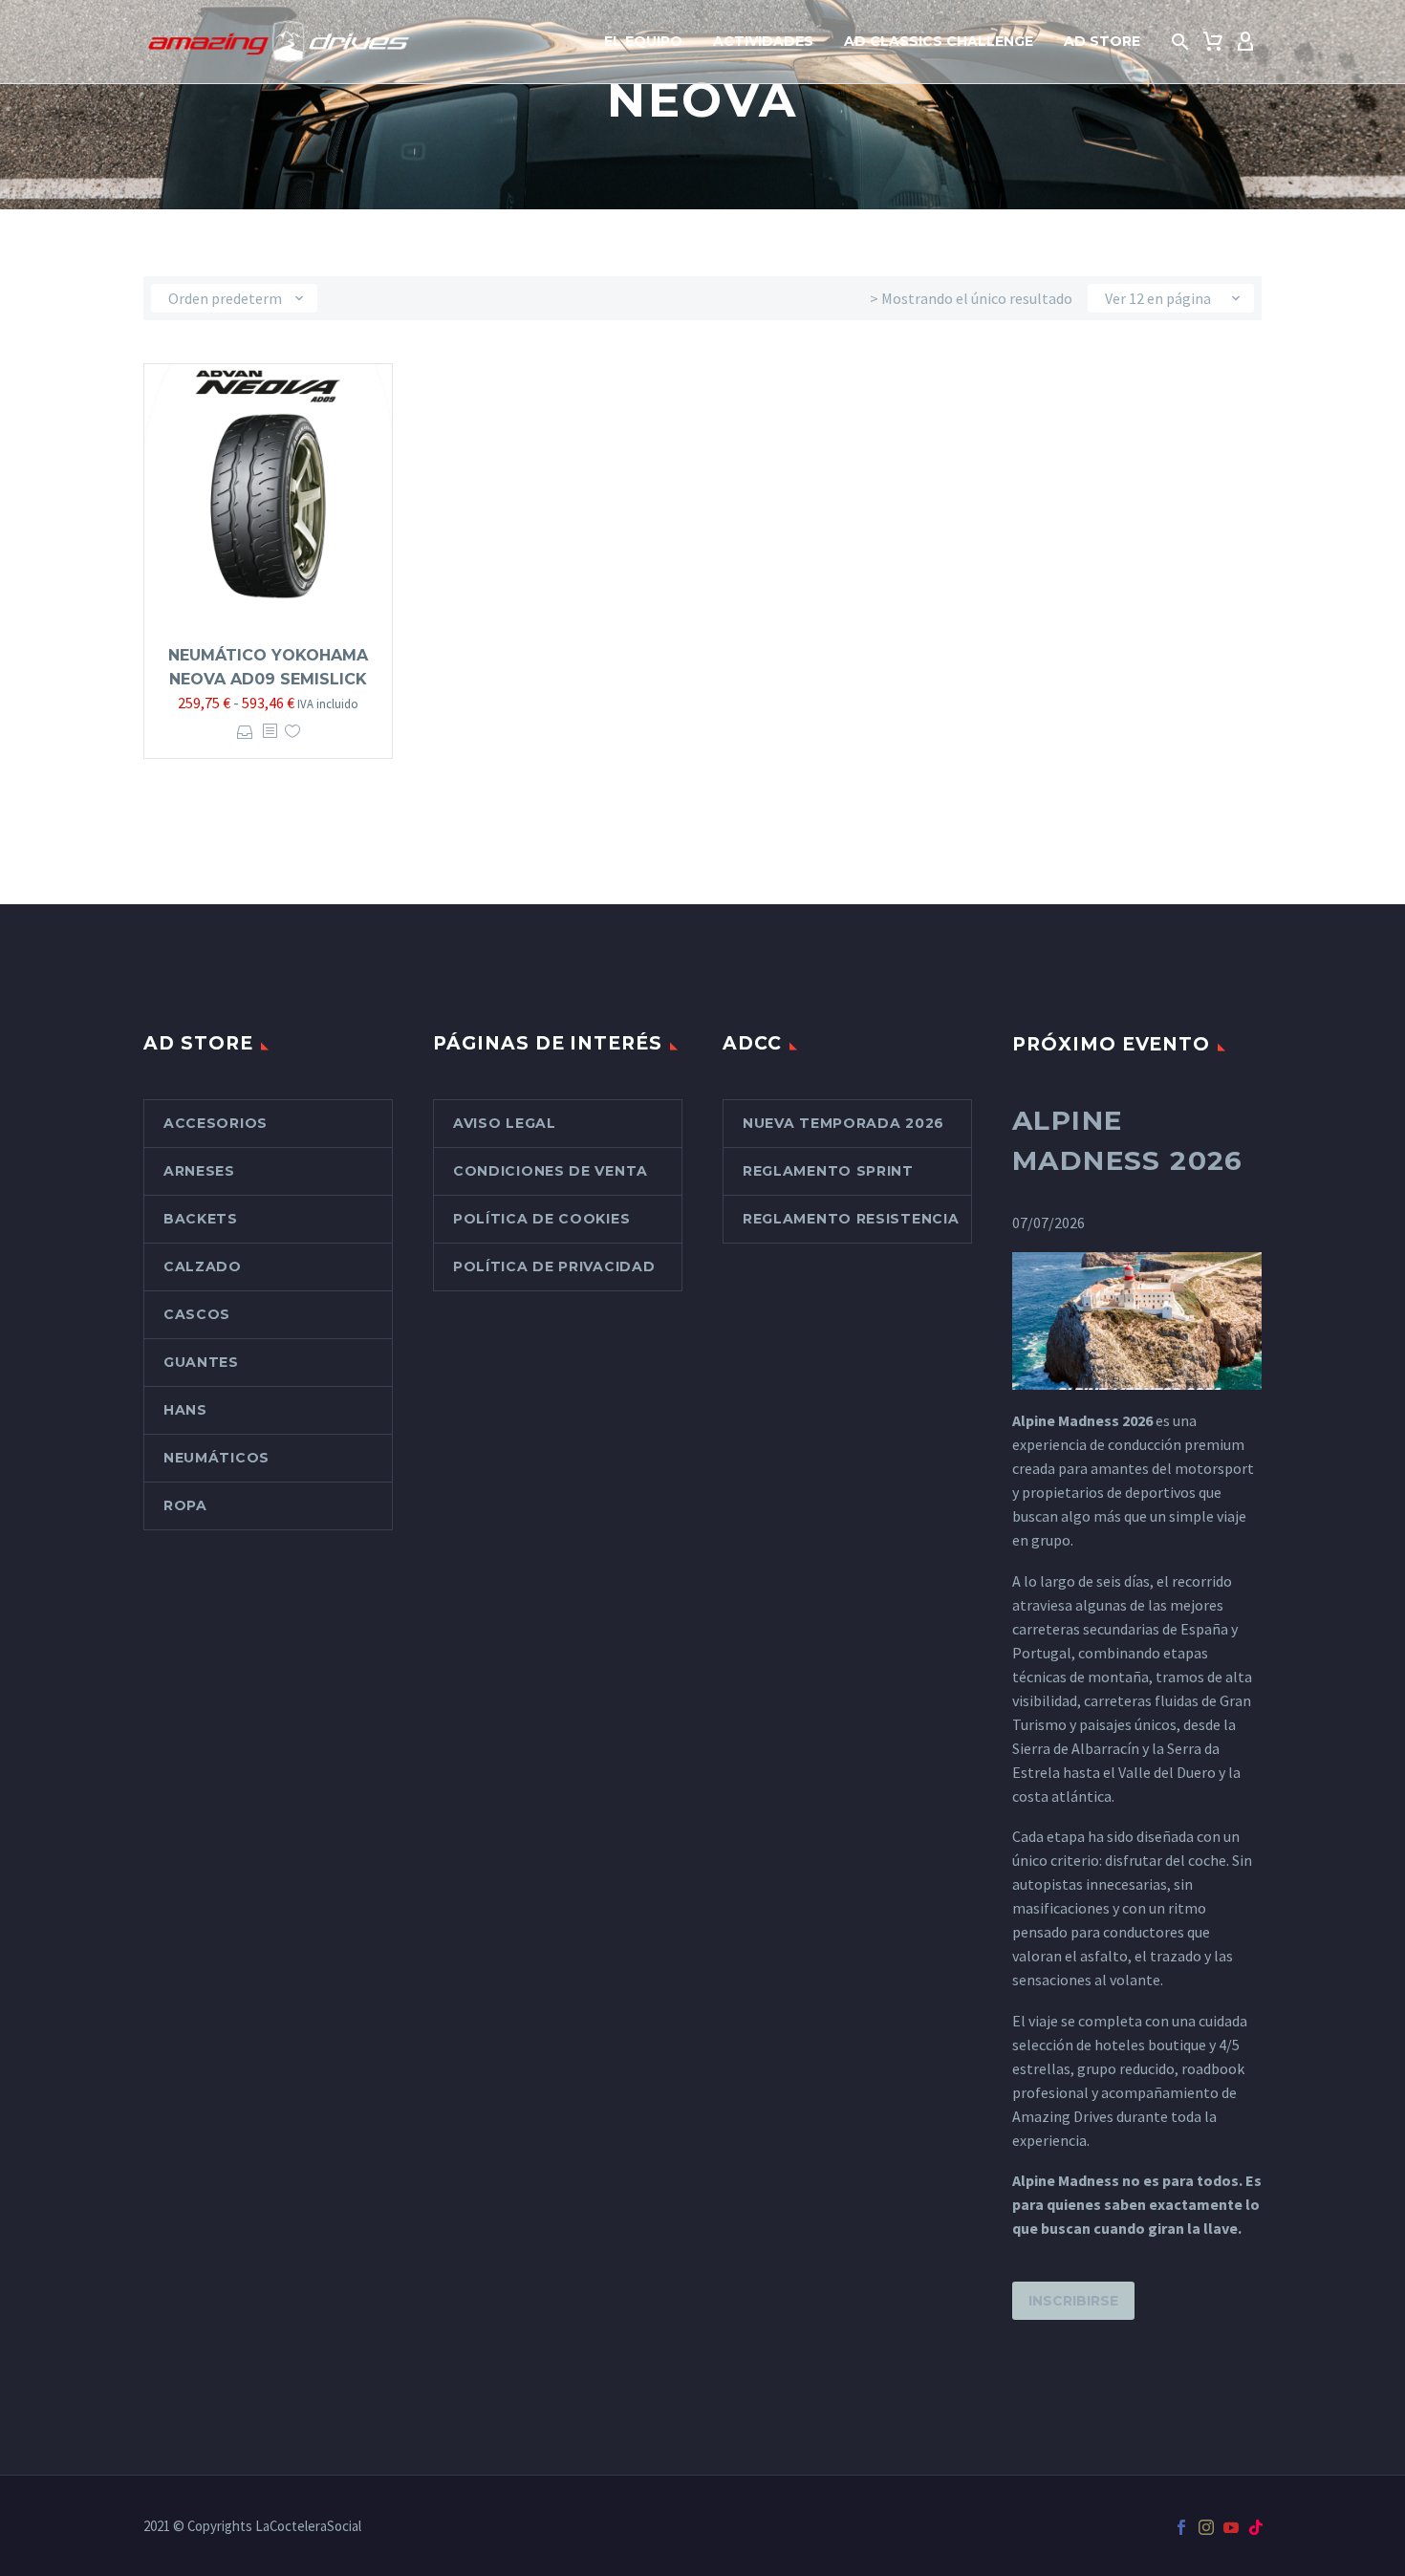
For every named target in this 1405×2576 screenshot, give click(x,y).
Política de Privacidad (554, 1266)
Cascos (197, 1314)
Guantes (201, 1362)
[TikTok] (1256, 2527)
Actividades (763, 41)
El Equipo (643, 41)
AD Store (1102, 41)
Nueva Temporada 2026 (843, 1123)
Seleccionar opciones (245, 732)
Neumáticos (216, 1458)
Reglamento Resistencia (851, 1219)
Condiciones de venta (551, 1171)
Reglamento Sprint (828, 1171)
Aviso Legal (505, 1123)
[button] (1180, 42)
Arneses (199, 1171)
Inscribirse (1073, 2301)
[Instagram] (1206, 2527)
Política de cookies (541, 1219)
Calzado (203, 1266)
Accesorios (216, 1123)
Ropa (185, 1505)
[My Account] (1245, 42)
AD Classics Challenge (939, 41)
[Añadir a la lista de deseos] (292, 732)
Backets (201, 1219)
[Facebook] (1181, 2527)
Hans (185, 1410)
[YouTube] (1231, 2527)
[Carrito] (1213, 42)
